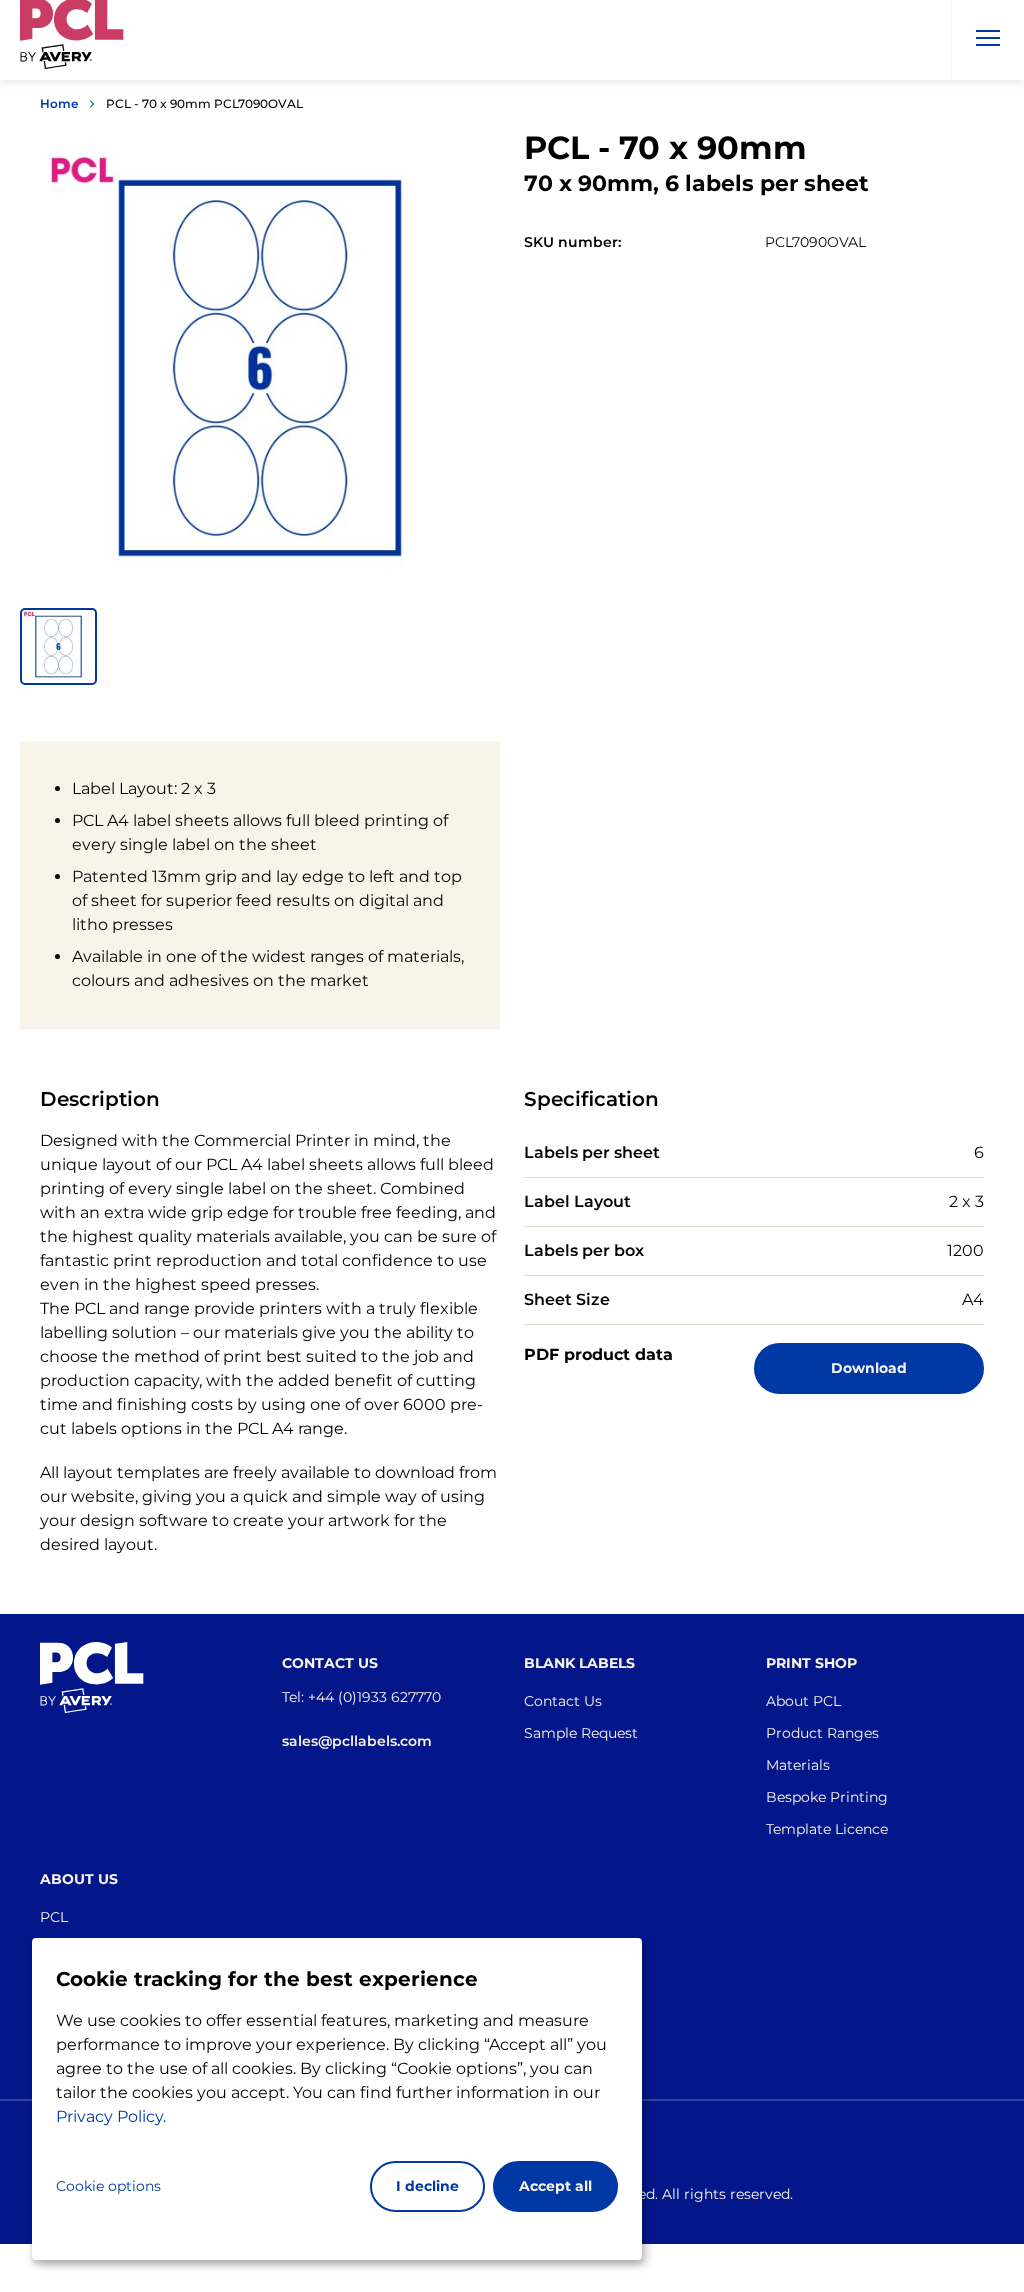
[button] (58, 646)
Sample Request (581, 1733)
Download (869, 1368)
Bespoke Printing (827, 1797)
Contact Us (563, 1701)
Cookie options (108, 2186)
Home (59, 103)
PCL (54, 1917)
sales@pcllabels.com (357, 1741)
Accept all (555, 2186)
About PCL (803, 1701)
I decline (427, 2186)
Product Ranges (822, 1733)
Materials (798, 1765)
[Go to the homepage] (72, 43)
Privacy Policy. (111, 2116)
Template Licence (827, 1829)
